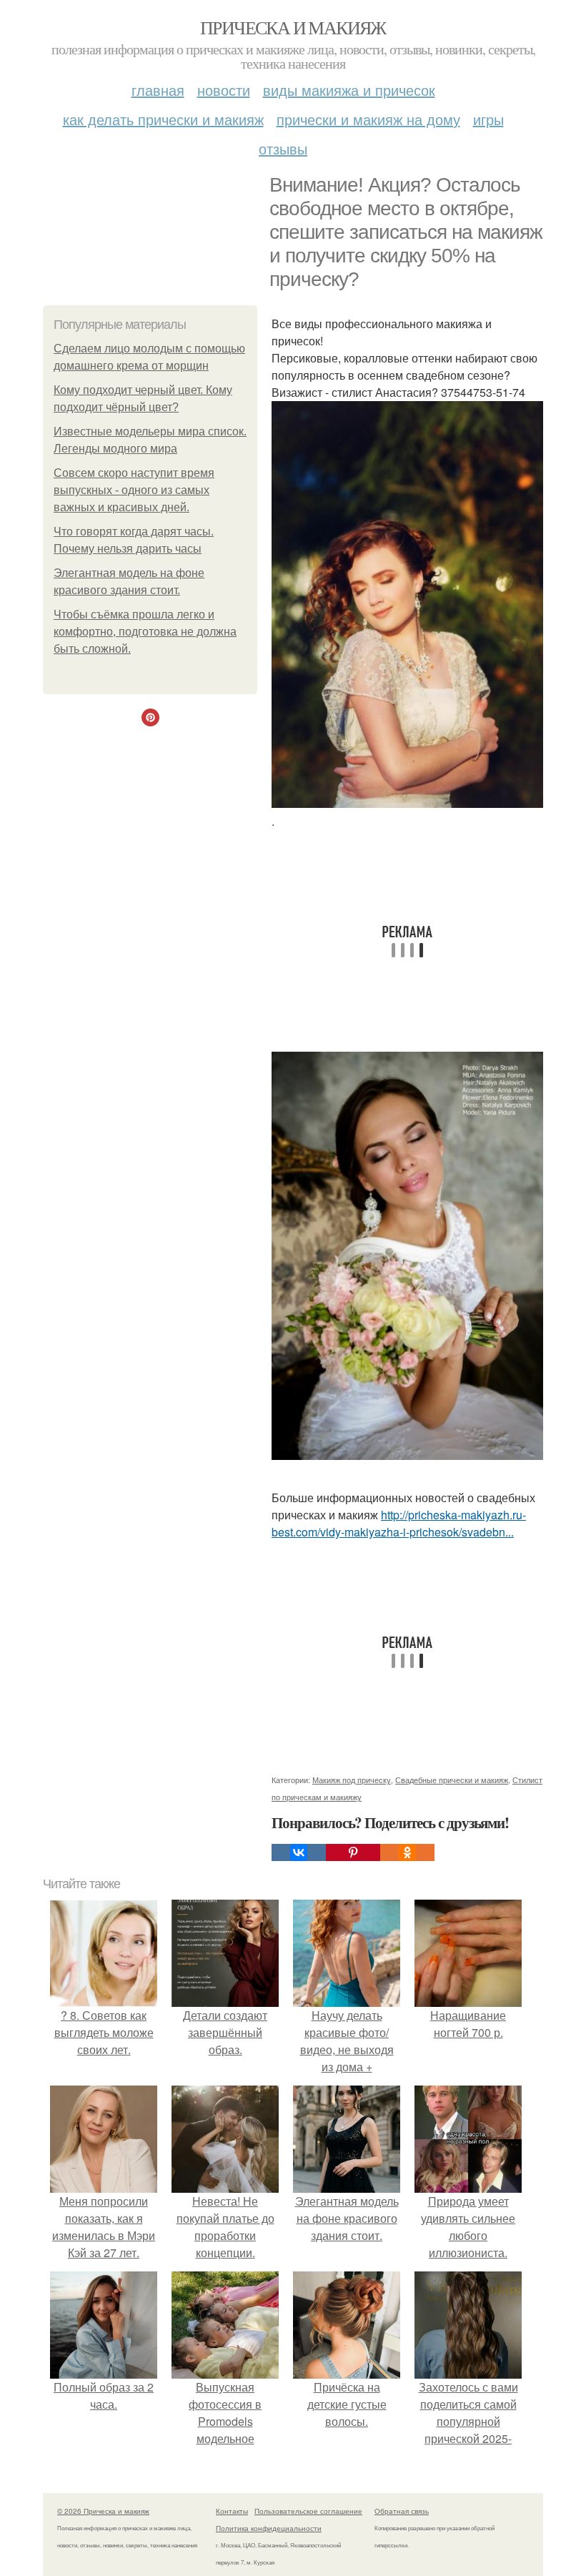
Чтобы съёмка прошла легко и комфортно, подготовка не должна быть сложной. (145, 632)
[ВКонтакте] (299, 1852)
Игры (488, 119)
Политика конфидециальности (269, 2528)
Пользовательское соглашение (308, 2511)
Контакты (232, 2511)
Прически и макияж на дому (368, 119)
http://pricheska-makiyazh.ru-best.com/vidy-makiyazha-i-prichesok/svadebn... (399, 1523)
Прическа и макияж (293, 27)
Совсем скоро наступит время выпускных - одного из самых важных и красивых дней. (134, 490)
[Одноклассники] (407, 1852)
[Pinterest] (353, 1852)
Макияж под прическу (352, 1780)
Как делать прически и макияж (163, 119)
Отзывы (283, 148)
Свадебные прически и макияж (452, 1780)
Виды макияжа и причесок (349, 90)
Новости (224, 90)
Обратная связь (402, 2511)
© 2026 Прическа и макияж (103, 2511)
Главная (158, 90)
